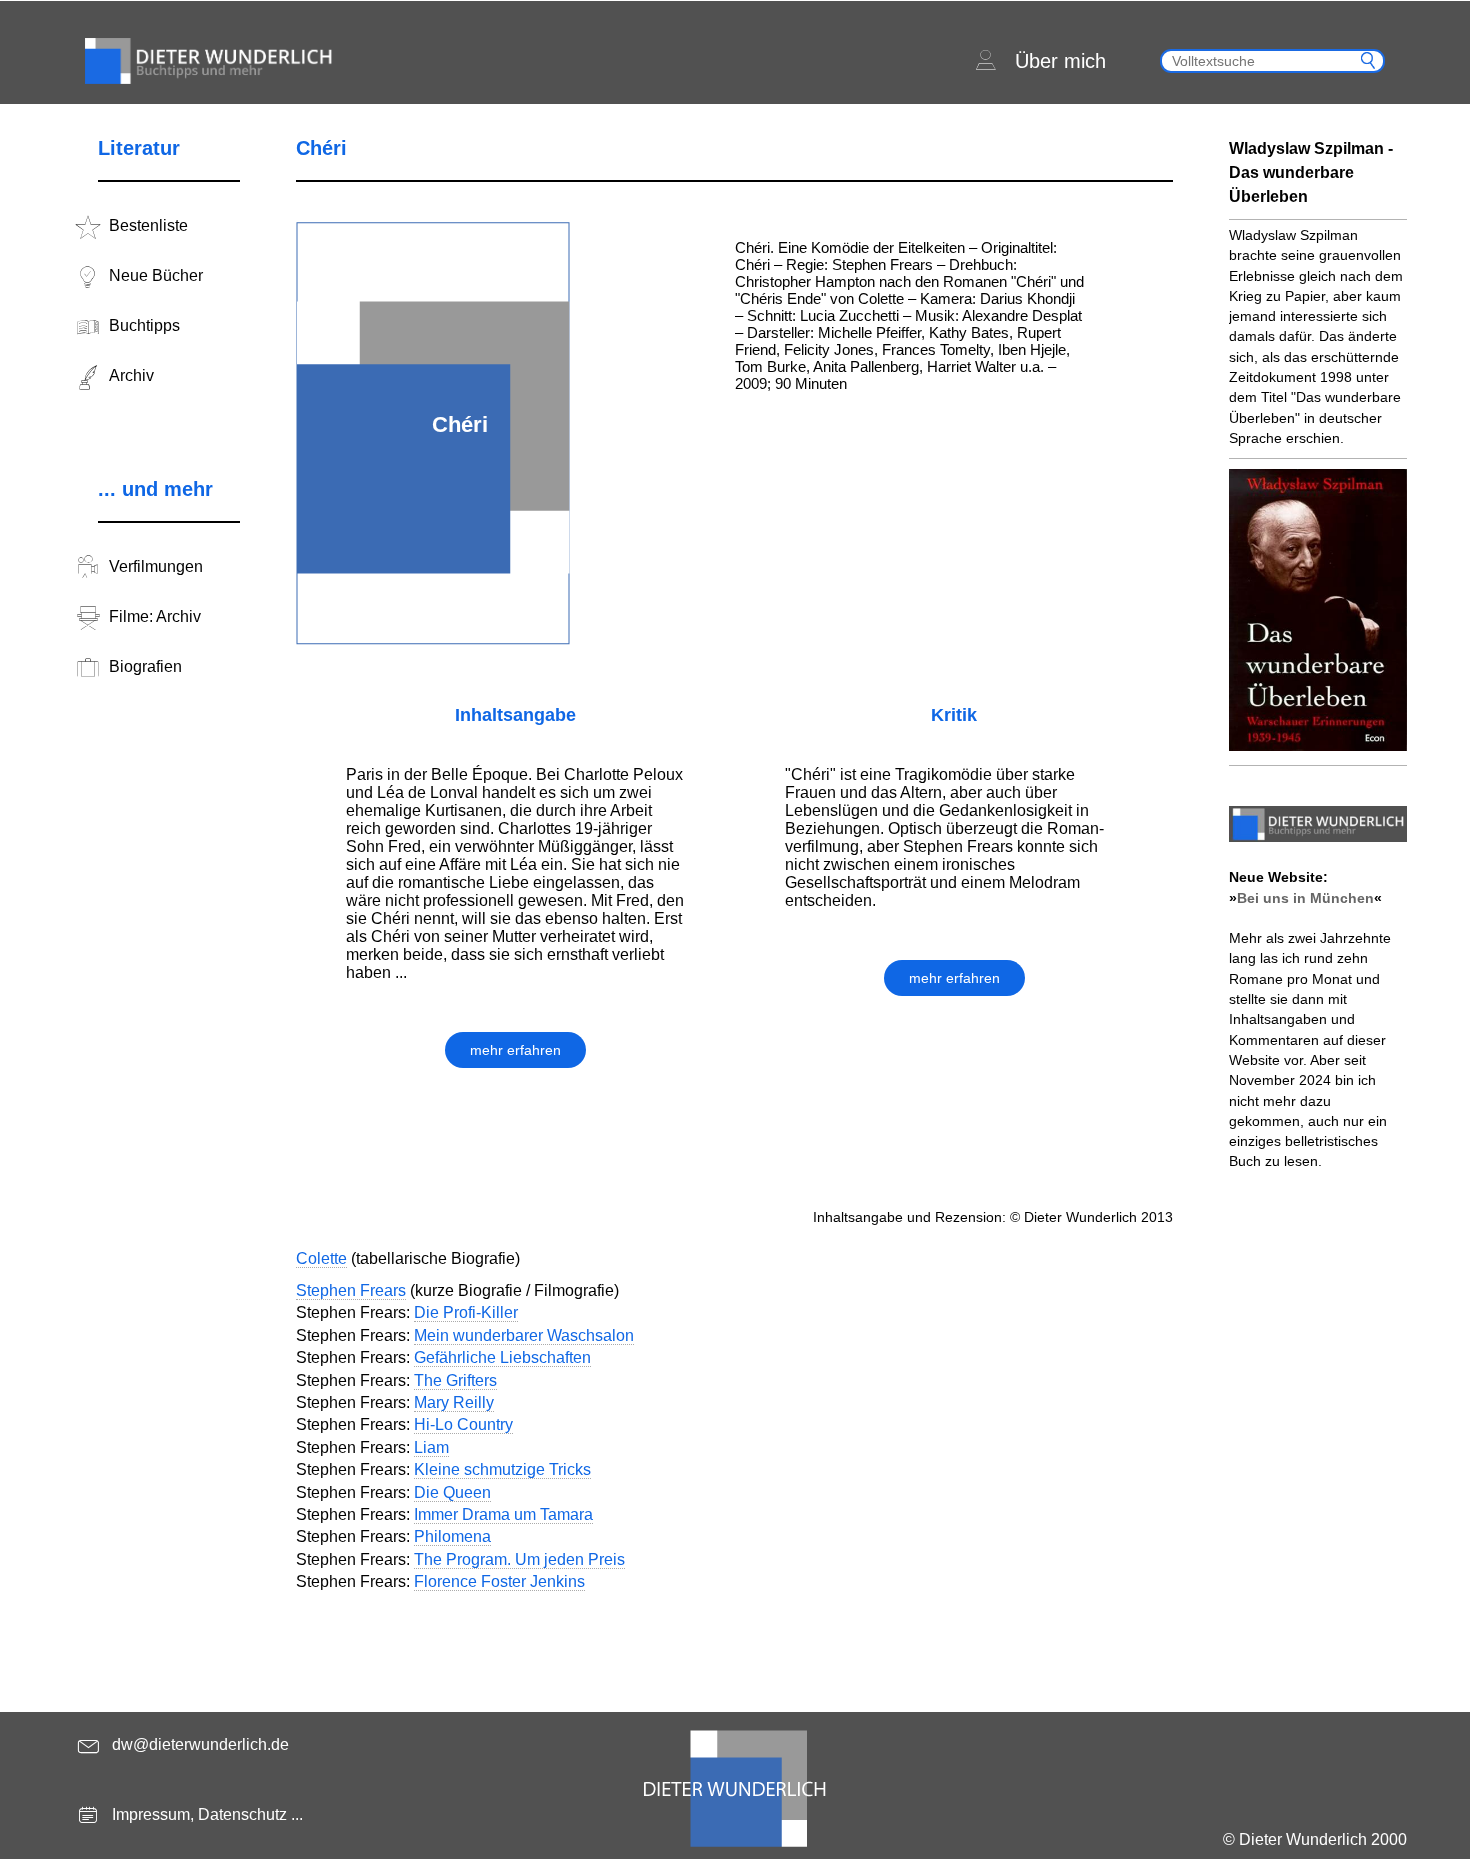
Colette (321, 1258)
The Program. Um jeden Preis (519, 1559)
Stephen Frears (351, 1290)
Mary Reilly (454, 1402)
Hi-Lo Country (463, 1424)
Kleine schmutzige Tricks (502, 1469)
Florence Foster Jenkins (499, 1581)
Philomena (452, 1536)
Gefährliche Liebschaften (502, 1357)
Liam (431, 1447)
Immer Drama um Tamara (503, 1514)
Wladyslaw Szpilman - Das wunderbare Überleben (1311, 172)
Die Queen (452, 1492)
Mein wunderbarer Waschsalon (524, 1335)
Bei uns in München (1305, 898)
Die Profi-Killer (466, 1312)
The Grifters (455, 1380)
